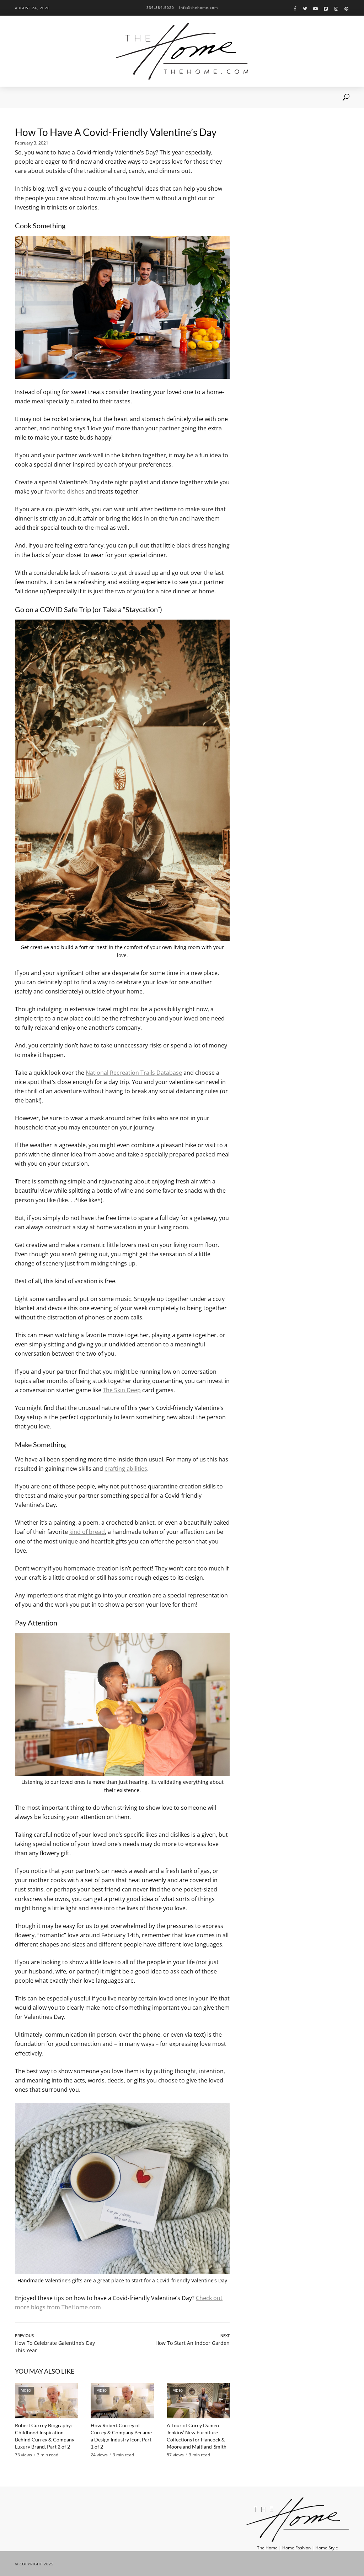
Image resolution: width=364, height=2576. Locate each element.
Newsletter (98, 97)
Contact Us (127, 97)
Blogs (75, 97)
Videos (57, 97)
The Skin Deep (122, 1390)
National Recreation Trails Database (134, 1073)
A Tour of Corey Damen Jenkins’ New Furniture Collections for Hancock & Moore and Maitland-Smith (197, 2436)
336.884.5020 (160, 7)
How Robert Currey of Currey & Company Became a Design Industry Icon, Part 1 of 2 (121, 2436)
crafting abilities (126, 1469)
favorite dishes (65, 491)
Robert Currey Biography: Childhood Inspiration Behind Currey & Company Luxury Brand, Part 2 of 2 (45, 2436)
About (38, 97)
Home (19, 97)
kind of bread (87, 1532)
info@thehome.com (199, 7)
